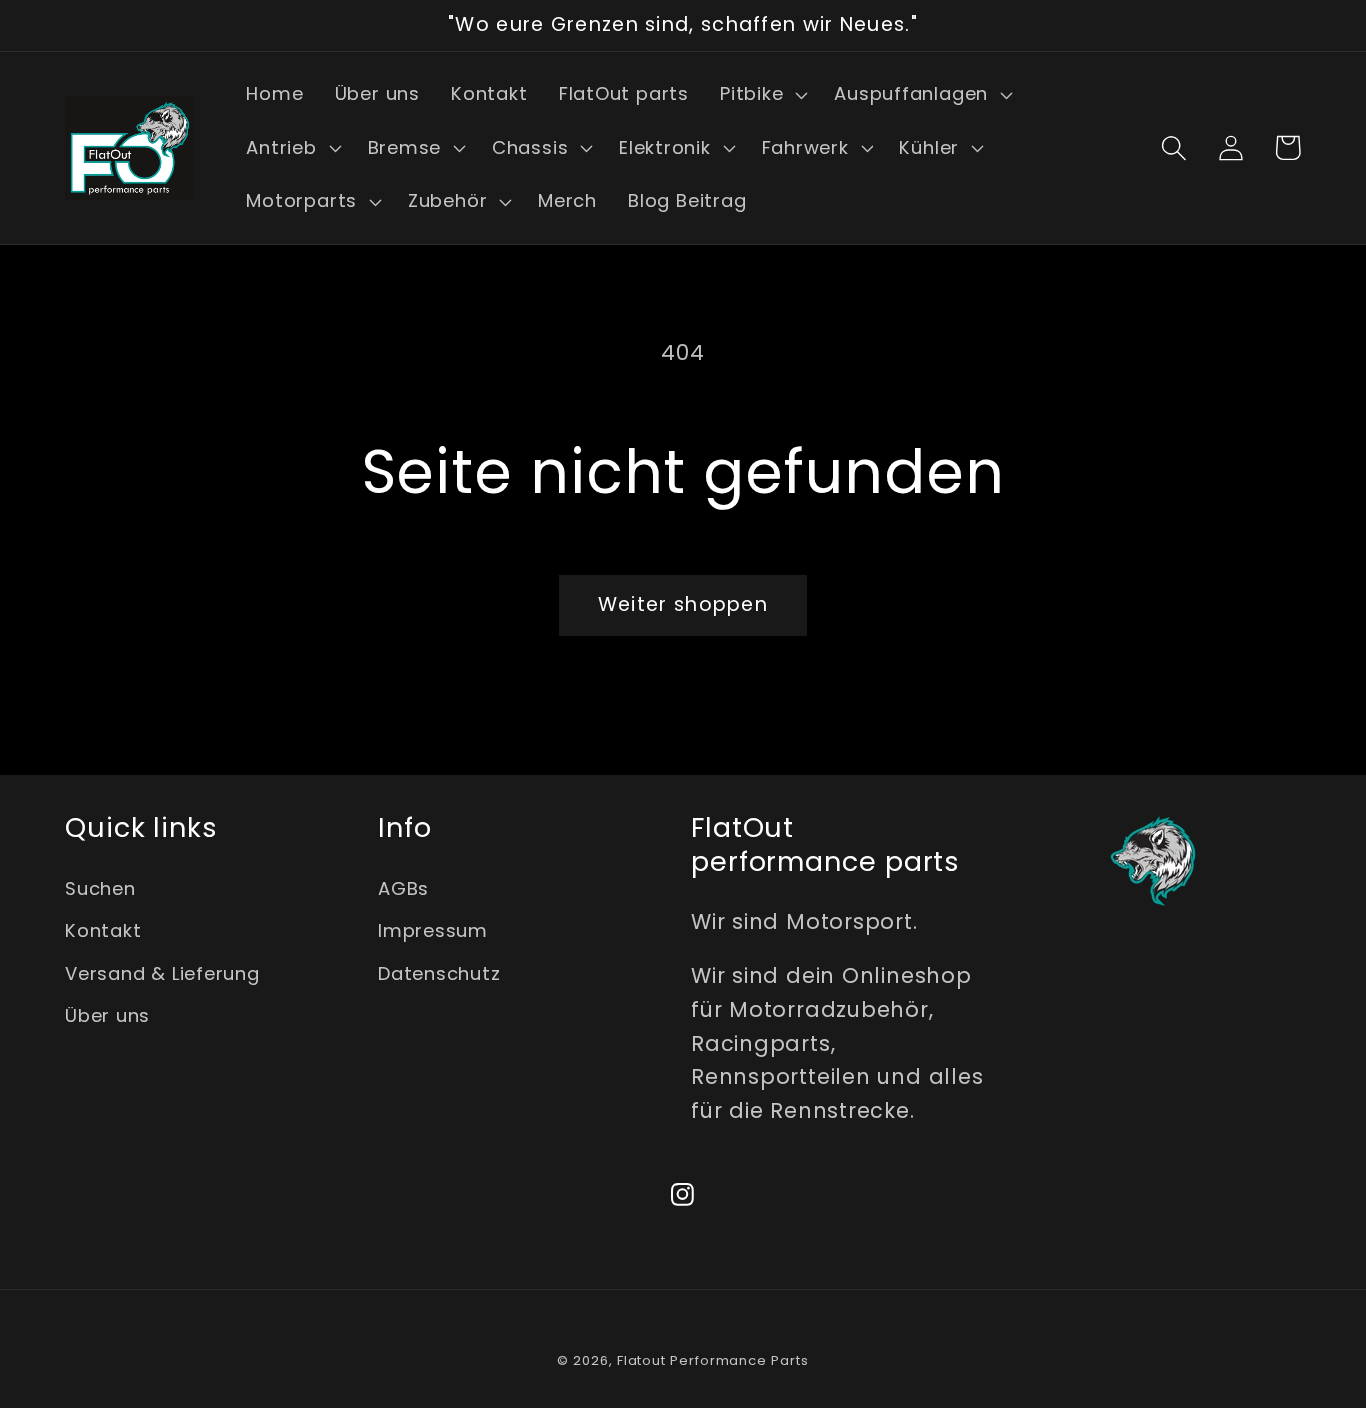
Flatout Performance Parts (713, 1360)
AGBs (403, 888)
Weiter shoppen (683, 604)
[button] (761, 95)
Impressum (433, 930)
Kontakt (103, 930)
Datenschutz (439, 973)
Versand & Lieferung (162, 973)
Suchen (100, 888)
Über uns (107, 1015)
